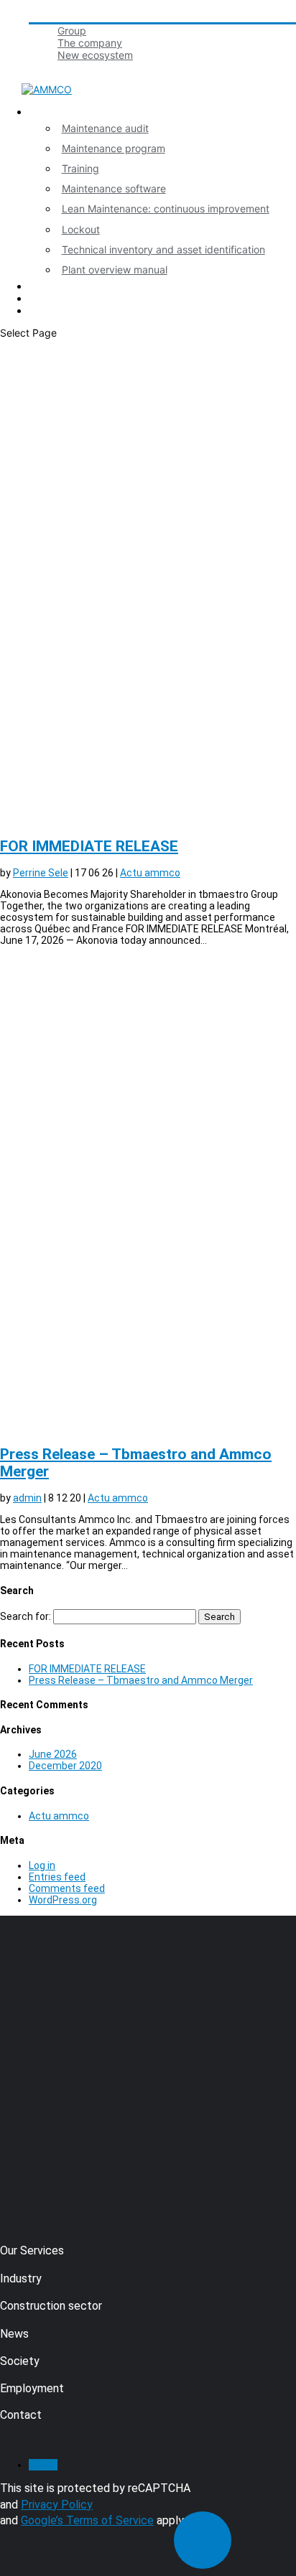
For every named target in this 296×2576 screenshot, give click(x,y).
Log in (42, 1865)
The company (90, 43)
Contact (47, 298)
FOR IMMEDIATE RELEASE (89, 846)
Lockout (81, 229)
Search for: (26, 1616)
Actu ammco (150, 873)
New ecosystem (95, 55)
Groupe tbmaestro (71, 16)
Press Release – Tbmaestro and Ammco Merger (141, 1680)
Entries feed (57, 1877)
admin (27, 1498)
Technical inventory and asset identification (163, 249)
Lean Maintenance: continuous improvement (166, 209)
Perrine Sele (41, 873)
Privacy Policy (57, 2505)
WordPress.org (63, 1900)
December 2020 (65, 1766)
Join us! (47, 67)
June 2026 (53, 1754)
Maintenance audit (105, 128)
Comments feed (67, 1888)
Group (72, 31)
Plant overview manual (115, 270)
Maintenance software (114, 188)
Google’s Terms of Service (87, 2520)
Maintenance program (114, 148)
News (42, 286)
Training (80, 168)
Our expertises (63, 112)
